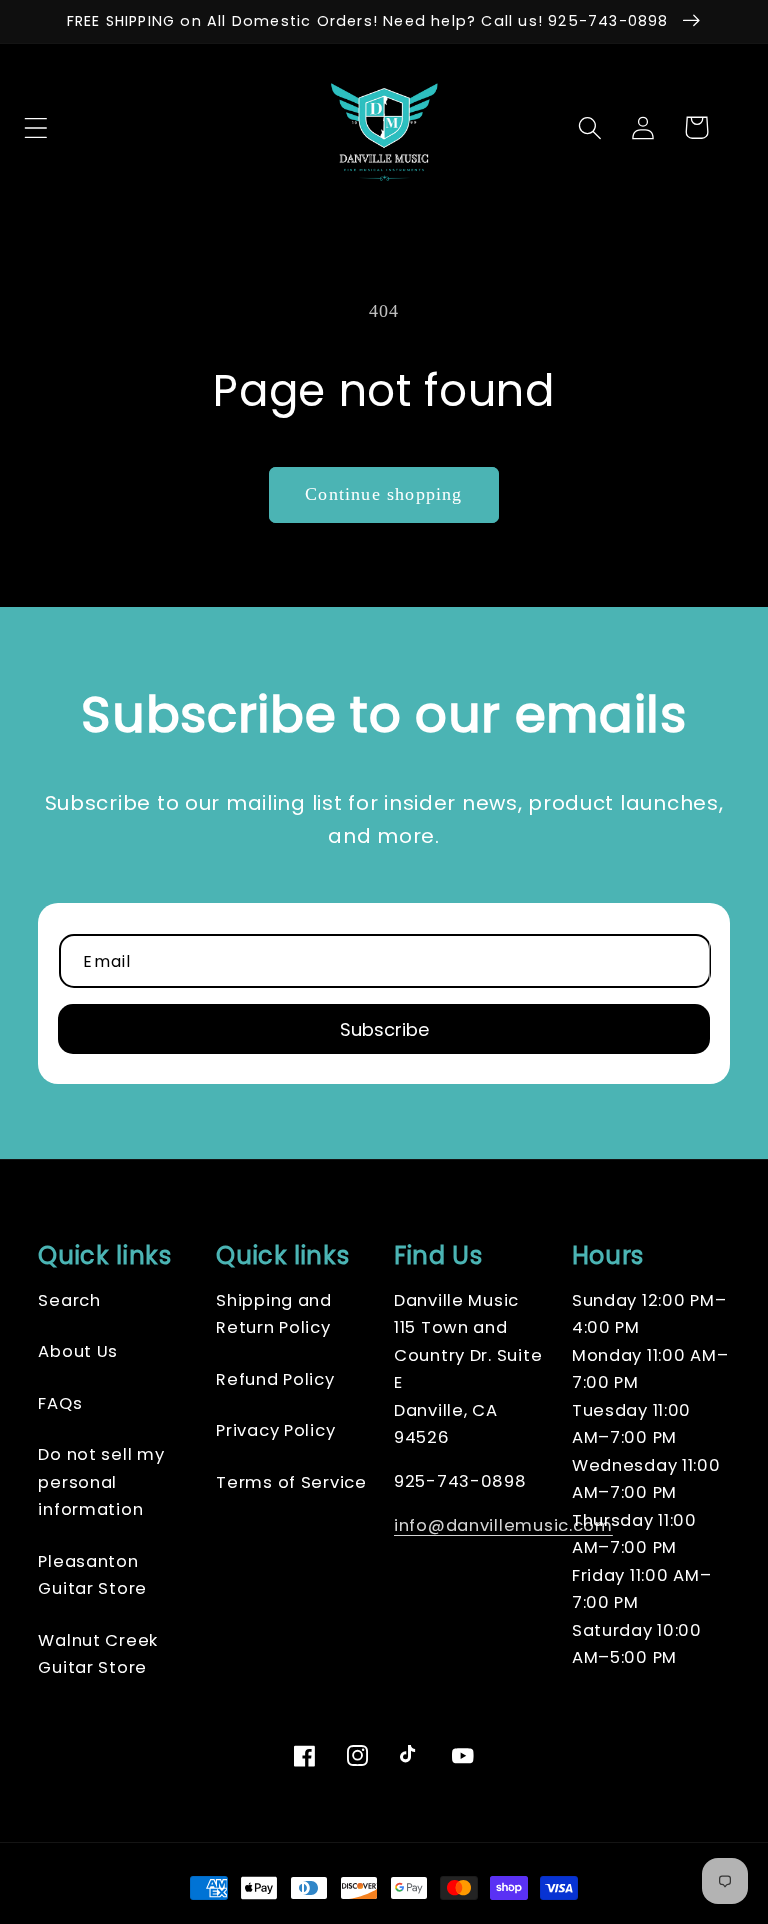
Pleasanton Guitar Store (92, 1575)
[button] (72, 127)
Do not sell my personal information (101, 1482)
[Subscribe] (383, 1029)
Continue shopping (383, 494)
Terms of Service (291, 1482)
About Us (78, 1351)
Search (69, 1300)
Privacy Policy (275, 1430)
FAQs (60, 1403)
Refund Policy (275, 1379)
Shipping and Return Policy (274, 1314)
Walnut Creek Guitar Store (98, 1654)
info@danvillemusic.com (503, 1525)
